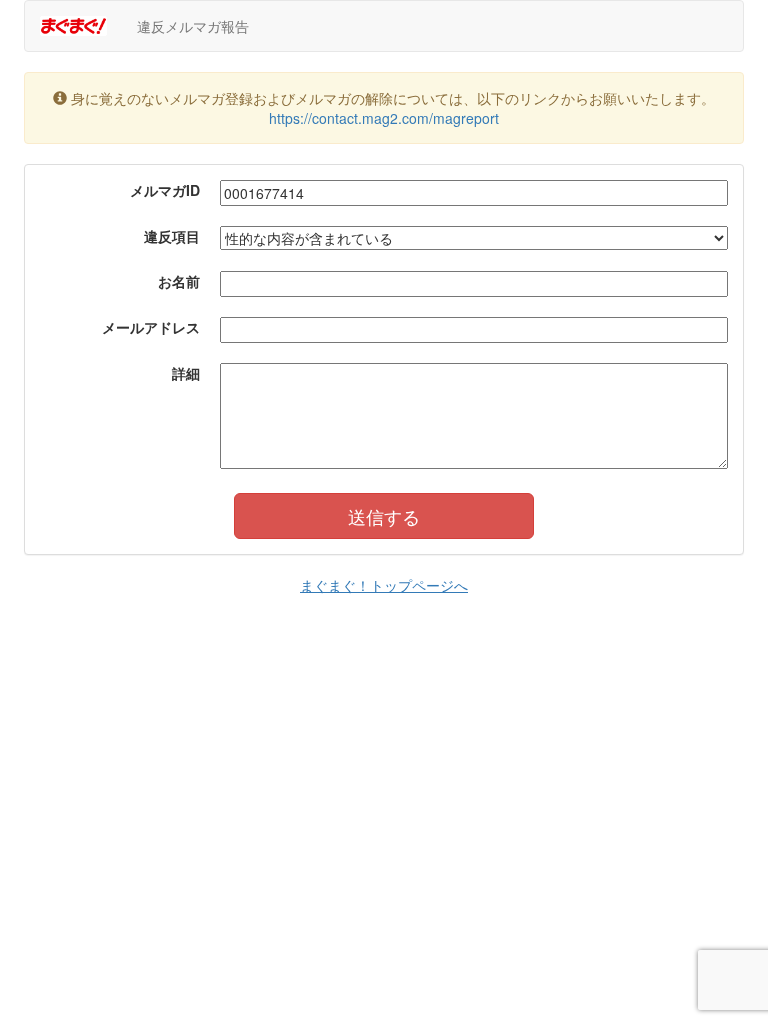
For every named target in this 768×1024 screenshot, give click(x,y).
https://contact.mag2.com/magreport (384, 118)
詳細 (186, 373)
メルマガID (165, 190)
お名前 (179, 281)
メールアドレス (151, 327)
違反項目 (172, 236)
